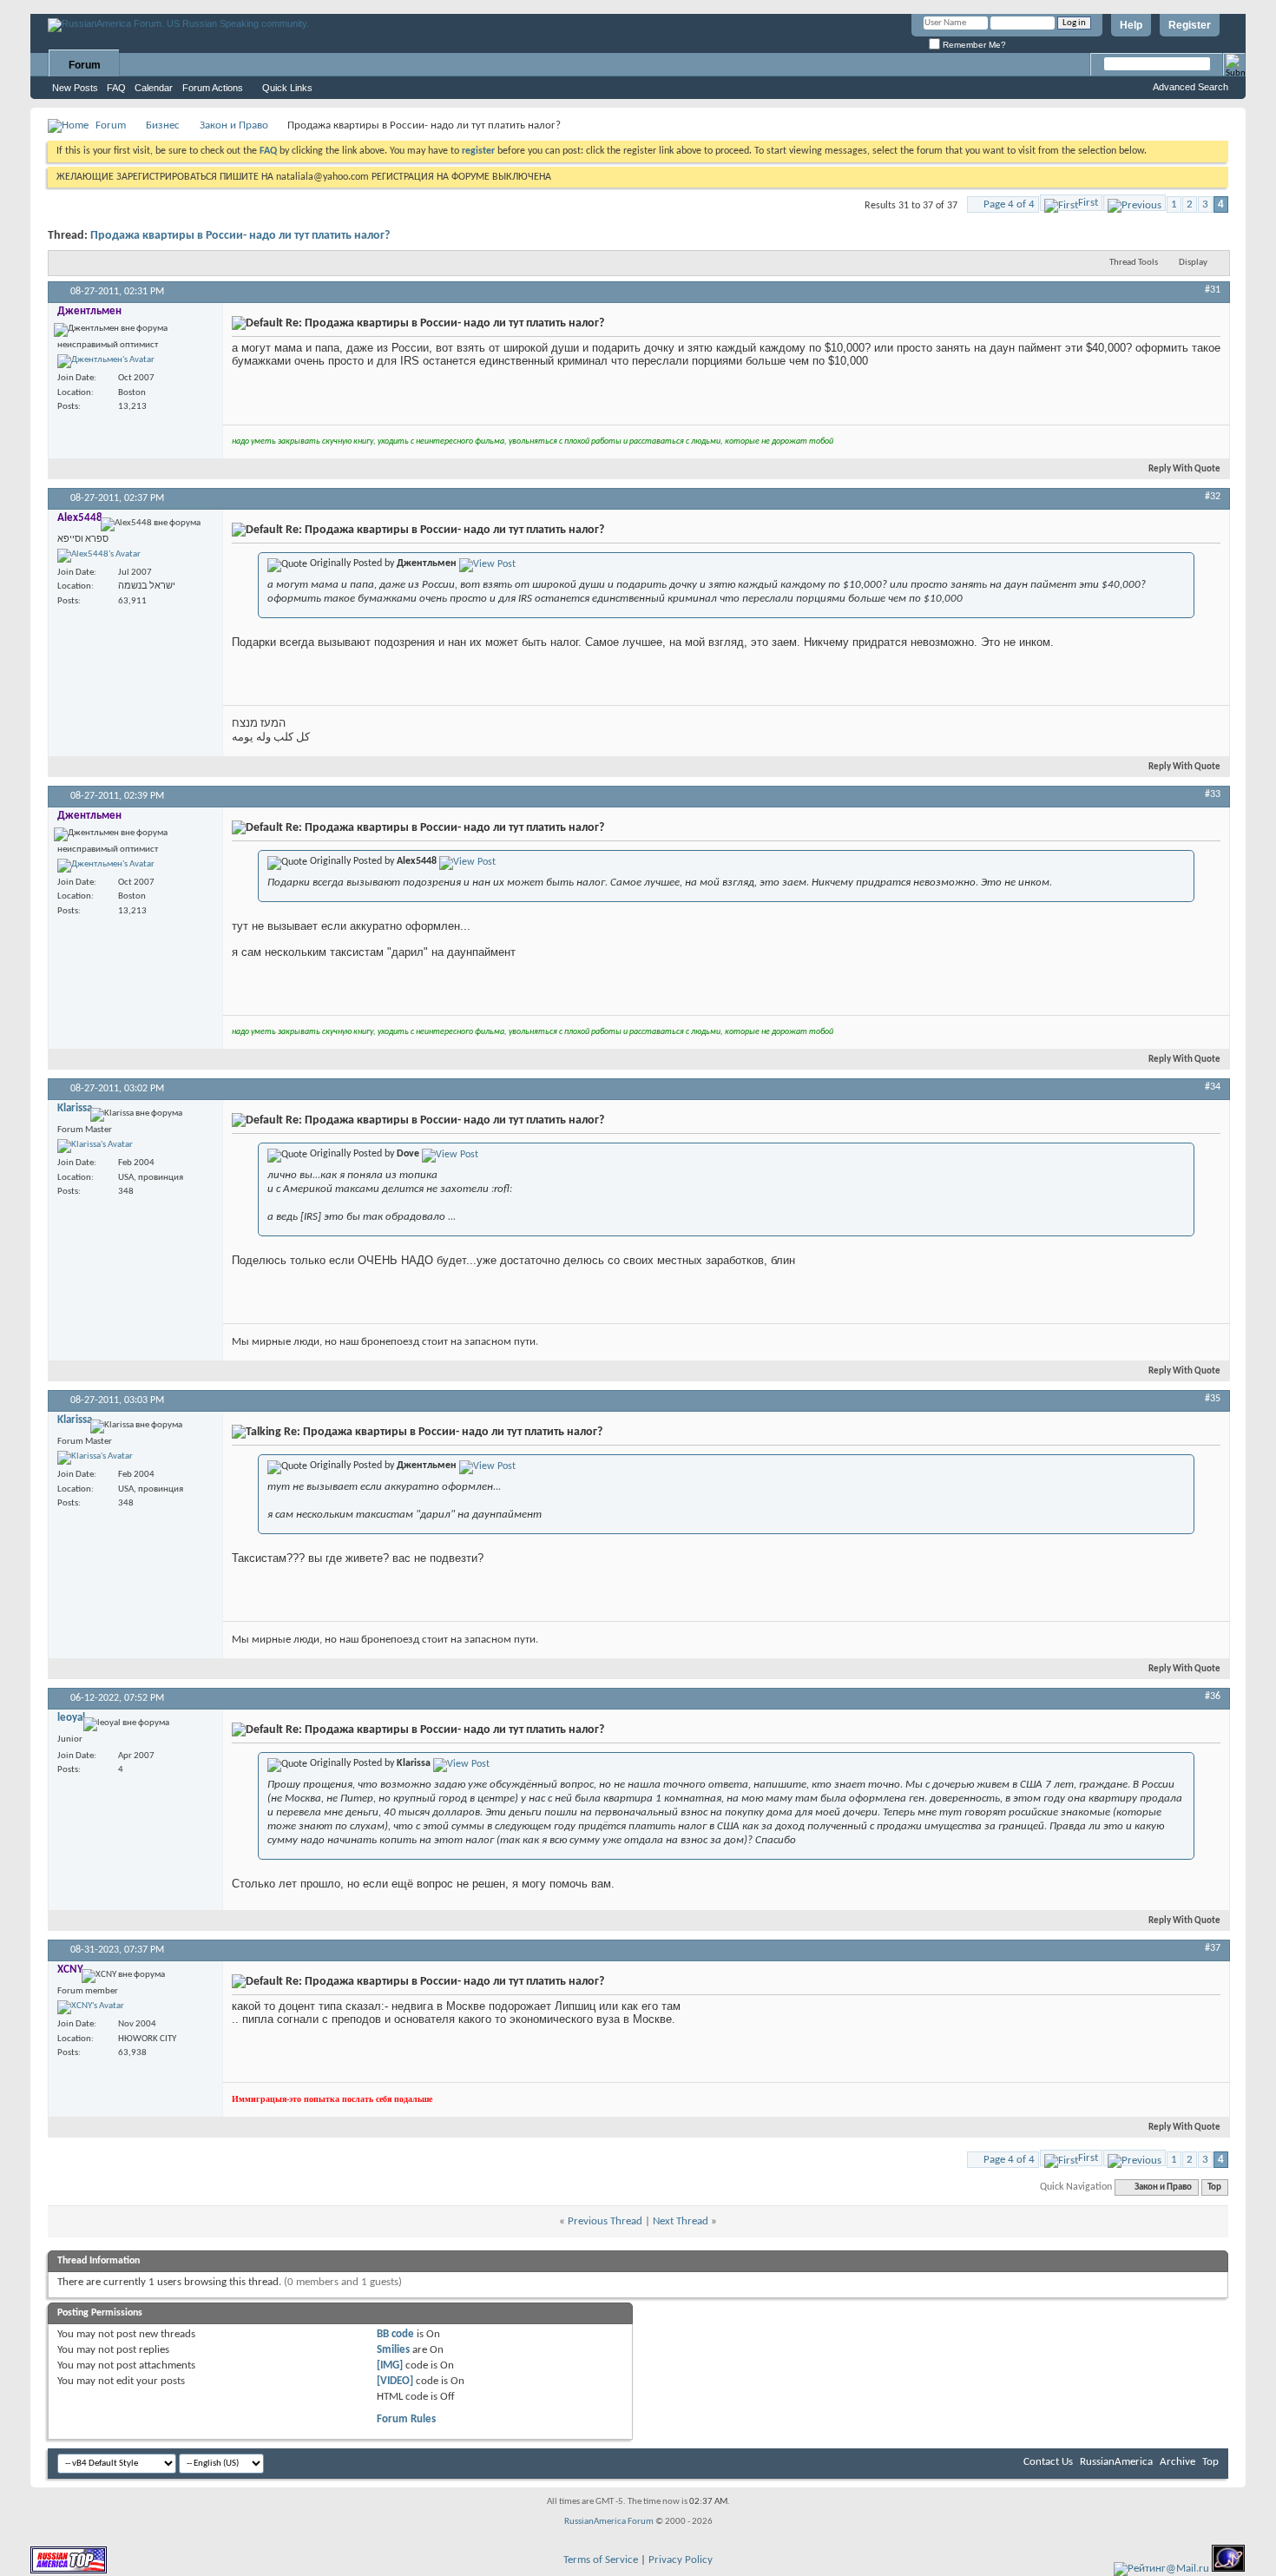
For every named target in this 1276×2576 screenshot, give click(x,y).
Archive (1177, 2462)
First (1088, 203)
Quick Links (287, 88)
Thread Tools (1134, 263)
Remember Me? (973, 45)
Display (1193, 263)
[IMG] (390, 2365)
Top (1214, 2187)
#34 (1213, 1087)
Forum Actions (213, 88)
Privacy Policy (681, 2560)
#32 (1213, 497)
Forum (85, 65)
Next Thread (681, 2221)
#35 (1213, 1399)
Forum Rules (406, 2419)
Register (1190, 25)
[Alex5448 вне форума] (99, 556)
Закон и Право (234, 125)
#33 (1213, 794)
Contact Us (1048, 2462)
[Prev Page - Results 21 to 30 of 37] (1135, 203)
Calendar (154, 88)
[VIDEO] (395, 2381)
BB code (395, 2334)
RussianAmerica (1116, 2462)
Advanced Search (1190, 87)
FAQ (116, 88)
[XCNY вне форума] (91, 2007)
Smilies (393, 2350)
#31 (1213, 290)
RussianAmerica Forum (609, 2522)
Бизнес (163, 125)
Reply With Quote (1184, 469)
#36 (1213, 1696)
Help (1131, 25)
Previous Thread (605, 2221)
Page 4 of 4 (1009, 204)
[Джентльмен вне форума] (106, 361)
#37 (1213, 1948)
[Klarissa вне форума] (95, 1146)
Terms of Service (601, 2560)
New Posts (75, 88)
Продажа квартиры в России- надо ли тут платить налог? (240, 236)
